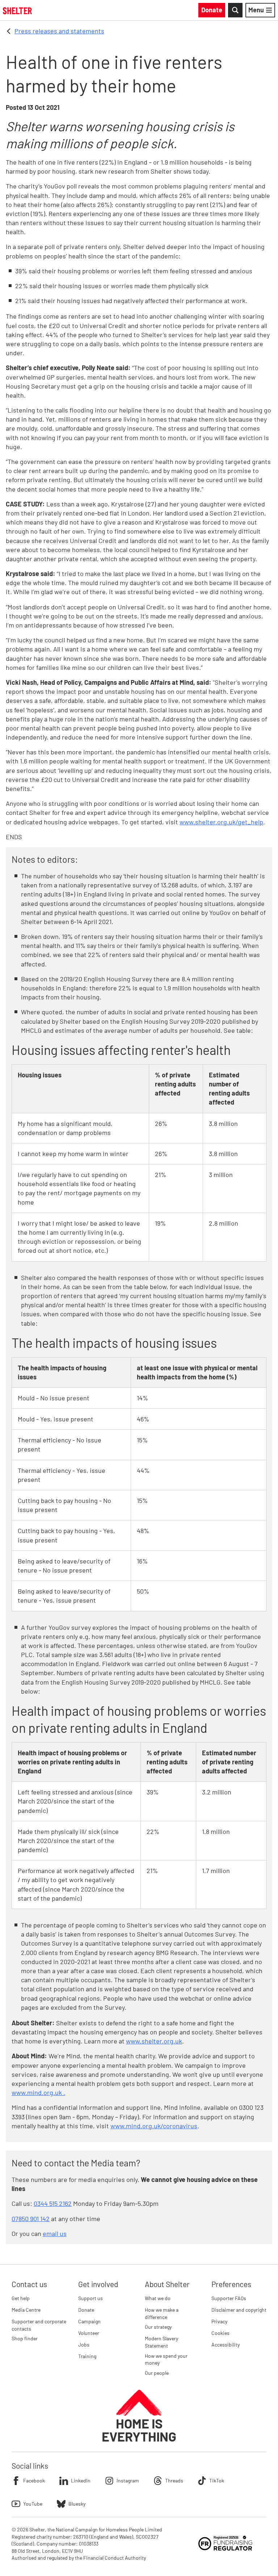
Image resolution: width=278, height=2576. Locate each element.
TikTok (217, 2480)
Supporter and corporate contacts (39, 2325)
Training (87, 2356)
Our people (157, 2373)
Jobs (84, 2345)
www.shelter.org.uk (154, 2041)
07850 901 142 (31, 2219)
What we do (158, 2298)
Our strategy (158, 2327)
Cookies (220, 2333)
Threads (174, 2480)
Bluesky (77, 2504)
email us (55, 2233)
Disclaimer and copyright (239, 2310)
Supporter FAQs (229, 2298)
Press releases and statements (59, 31)
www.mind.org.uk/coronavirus (154, 2126)
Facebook (34, 2480)
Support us (90, 2298)
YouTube (33, 2504)
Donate (86, 2310)
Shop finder (25, 2338)
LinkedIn (81, 2480)
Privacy (219, 2321)
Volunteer (89, 2333)
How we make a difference (162, 2313)
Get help (21, 2298)
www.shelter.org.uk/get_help (221, 822)
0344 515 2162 (53, 2203)
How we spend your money (166, 2359)
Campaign (89, 2321)
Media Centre (26, 2310)
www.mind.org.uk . (38, 2092)
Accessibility (226, 2345)
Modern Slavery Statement (161, 2342)
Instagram (128, 2480)
